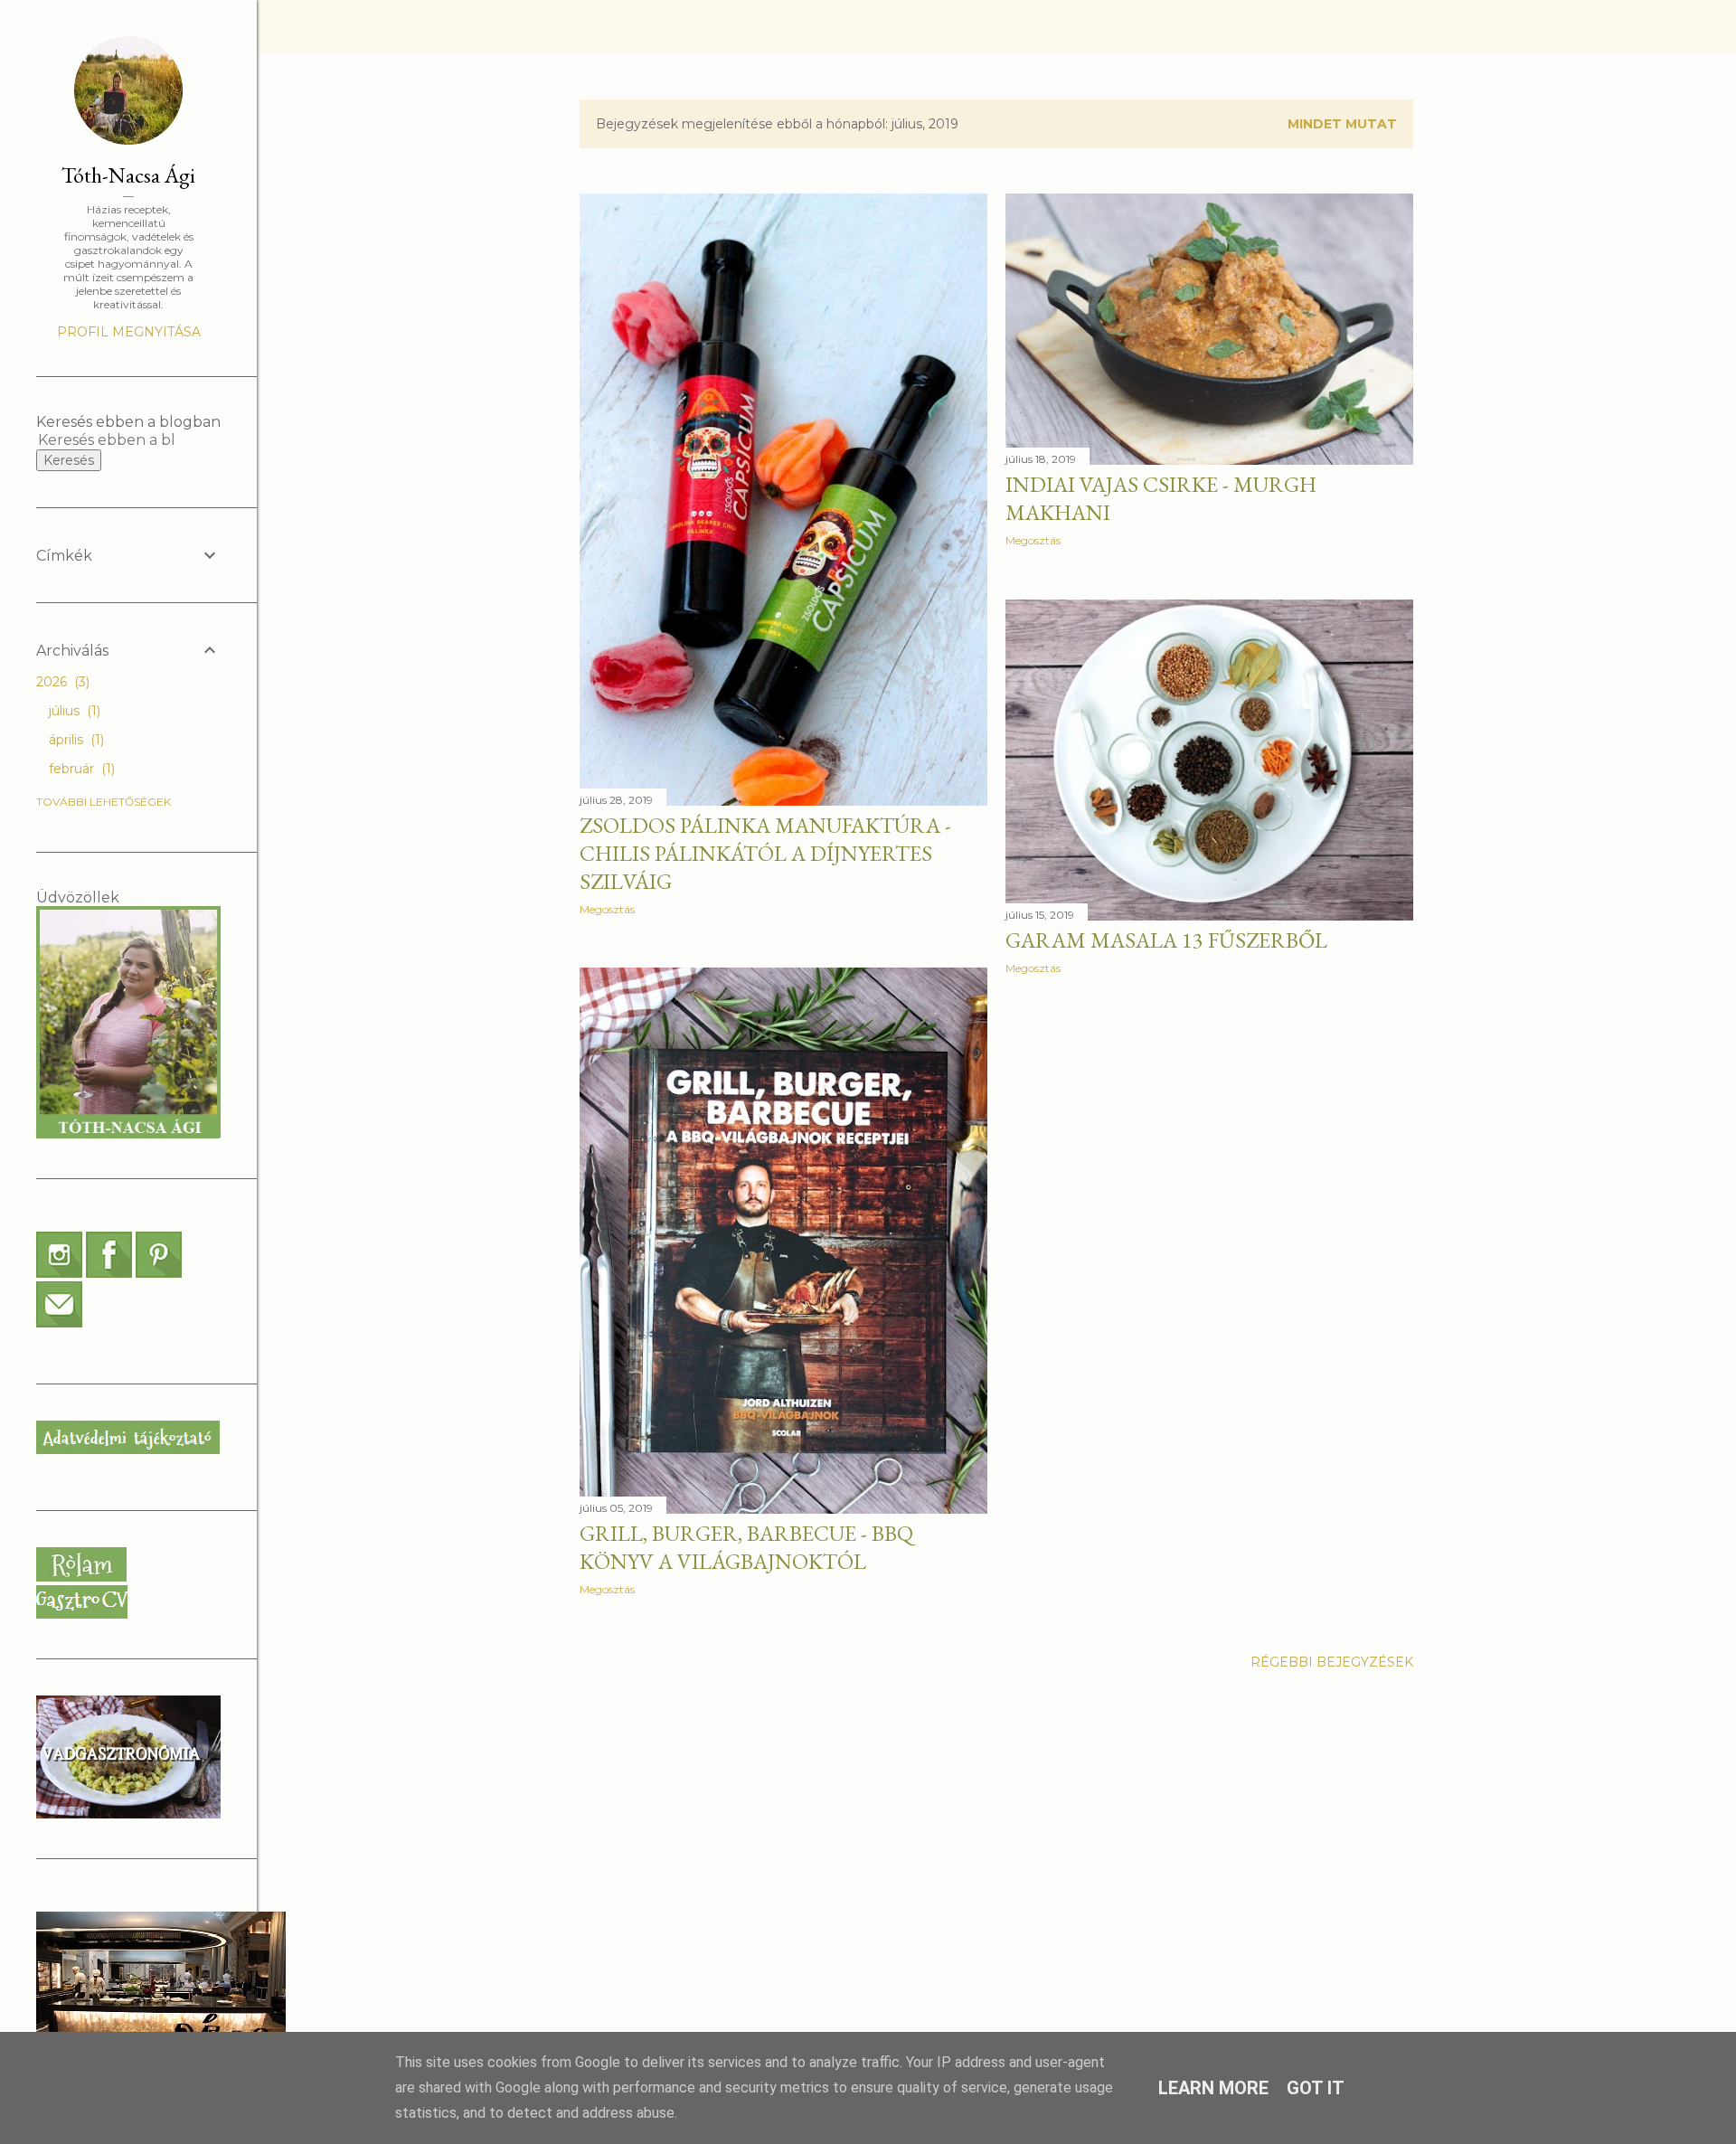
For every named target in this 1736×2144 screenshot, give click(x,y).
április (75, 740)
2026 (61, 682)
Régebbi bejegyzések (1332, 1662)
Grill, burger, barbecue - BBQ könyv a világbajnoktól (746, 1547)
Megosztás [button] (607, 909)
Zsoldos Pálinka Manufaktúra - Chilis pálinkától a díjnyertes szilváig (765, 853)
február (80, 769)
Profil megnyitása (129, 332)
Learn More (1213, 2088)
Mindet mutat (1342, 124)
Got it (1316, 2088)
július (73, 711)
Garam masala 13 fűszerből (1166, 940)
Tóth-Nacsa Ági (128, 175)
